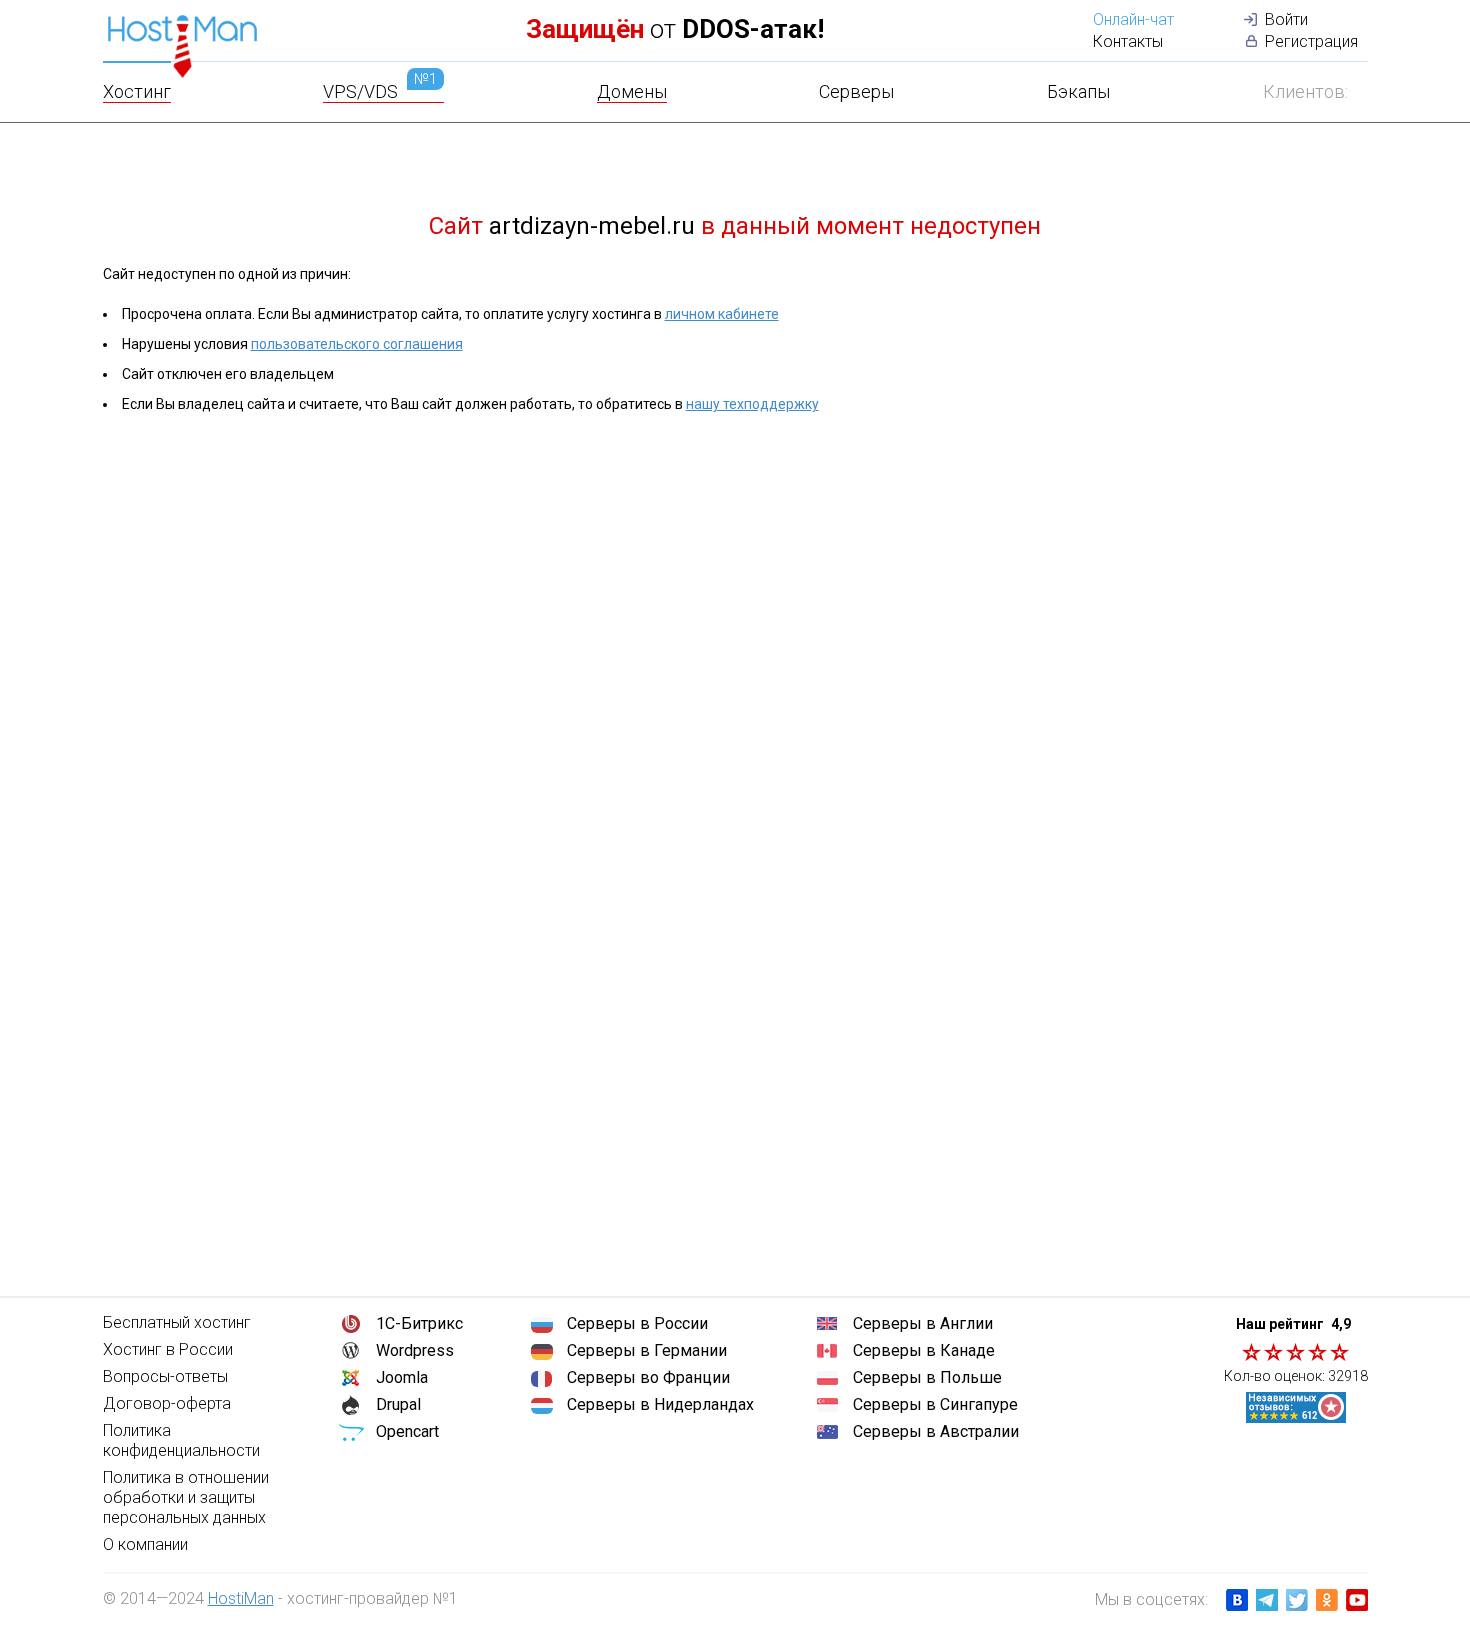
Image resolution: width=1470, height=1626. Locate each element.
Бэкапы (1078, 91)
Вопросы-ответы (165, 1376)
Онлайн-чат (1133, 19)
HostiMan (241, 1598)
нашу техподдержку (752, 404)
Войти (1286, 19)
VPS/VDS (380, 91)
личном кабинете (722, 314)
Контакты (1128, 41)
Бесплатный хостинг (177, 1322)
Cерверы (856, 91)
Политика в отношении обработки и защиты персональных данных (186, 1497)
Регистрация (1311, 41)
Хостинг (137, 91)
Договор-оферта (167, 1403)
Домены (632, 91)
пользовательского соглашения (357, 344)
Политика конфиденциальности (181, 1440)
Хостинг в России (168, 1349)
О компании (145, 1544)
